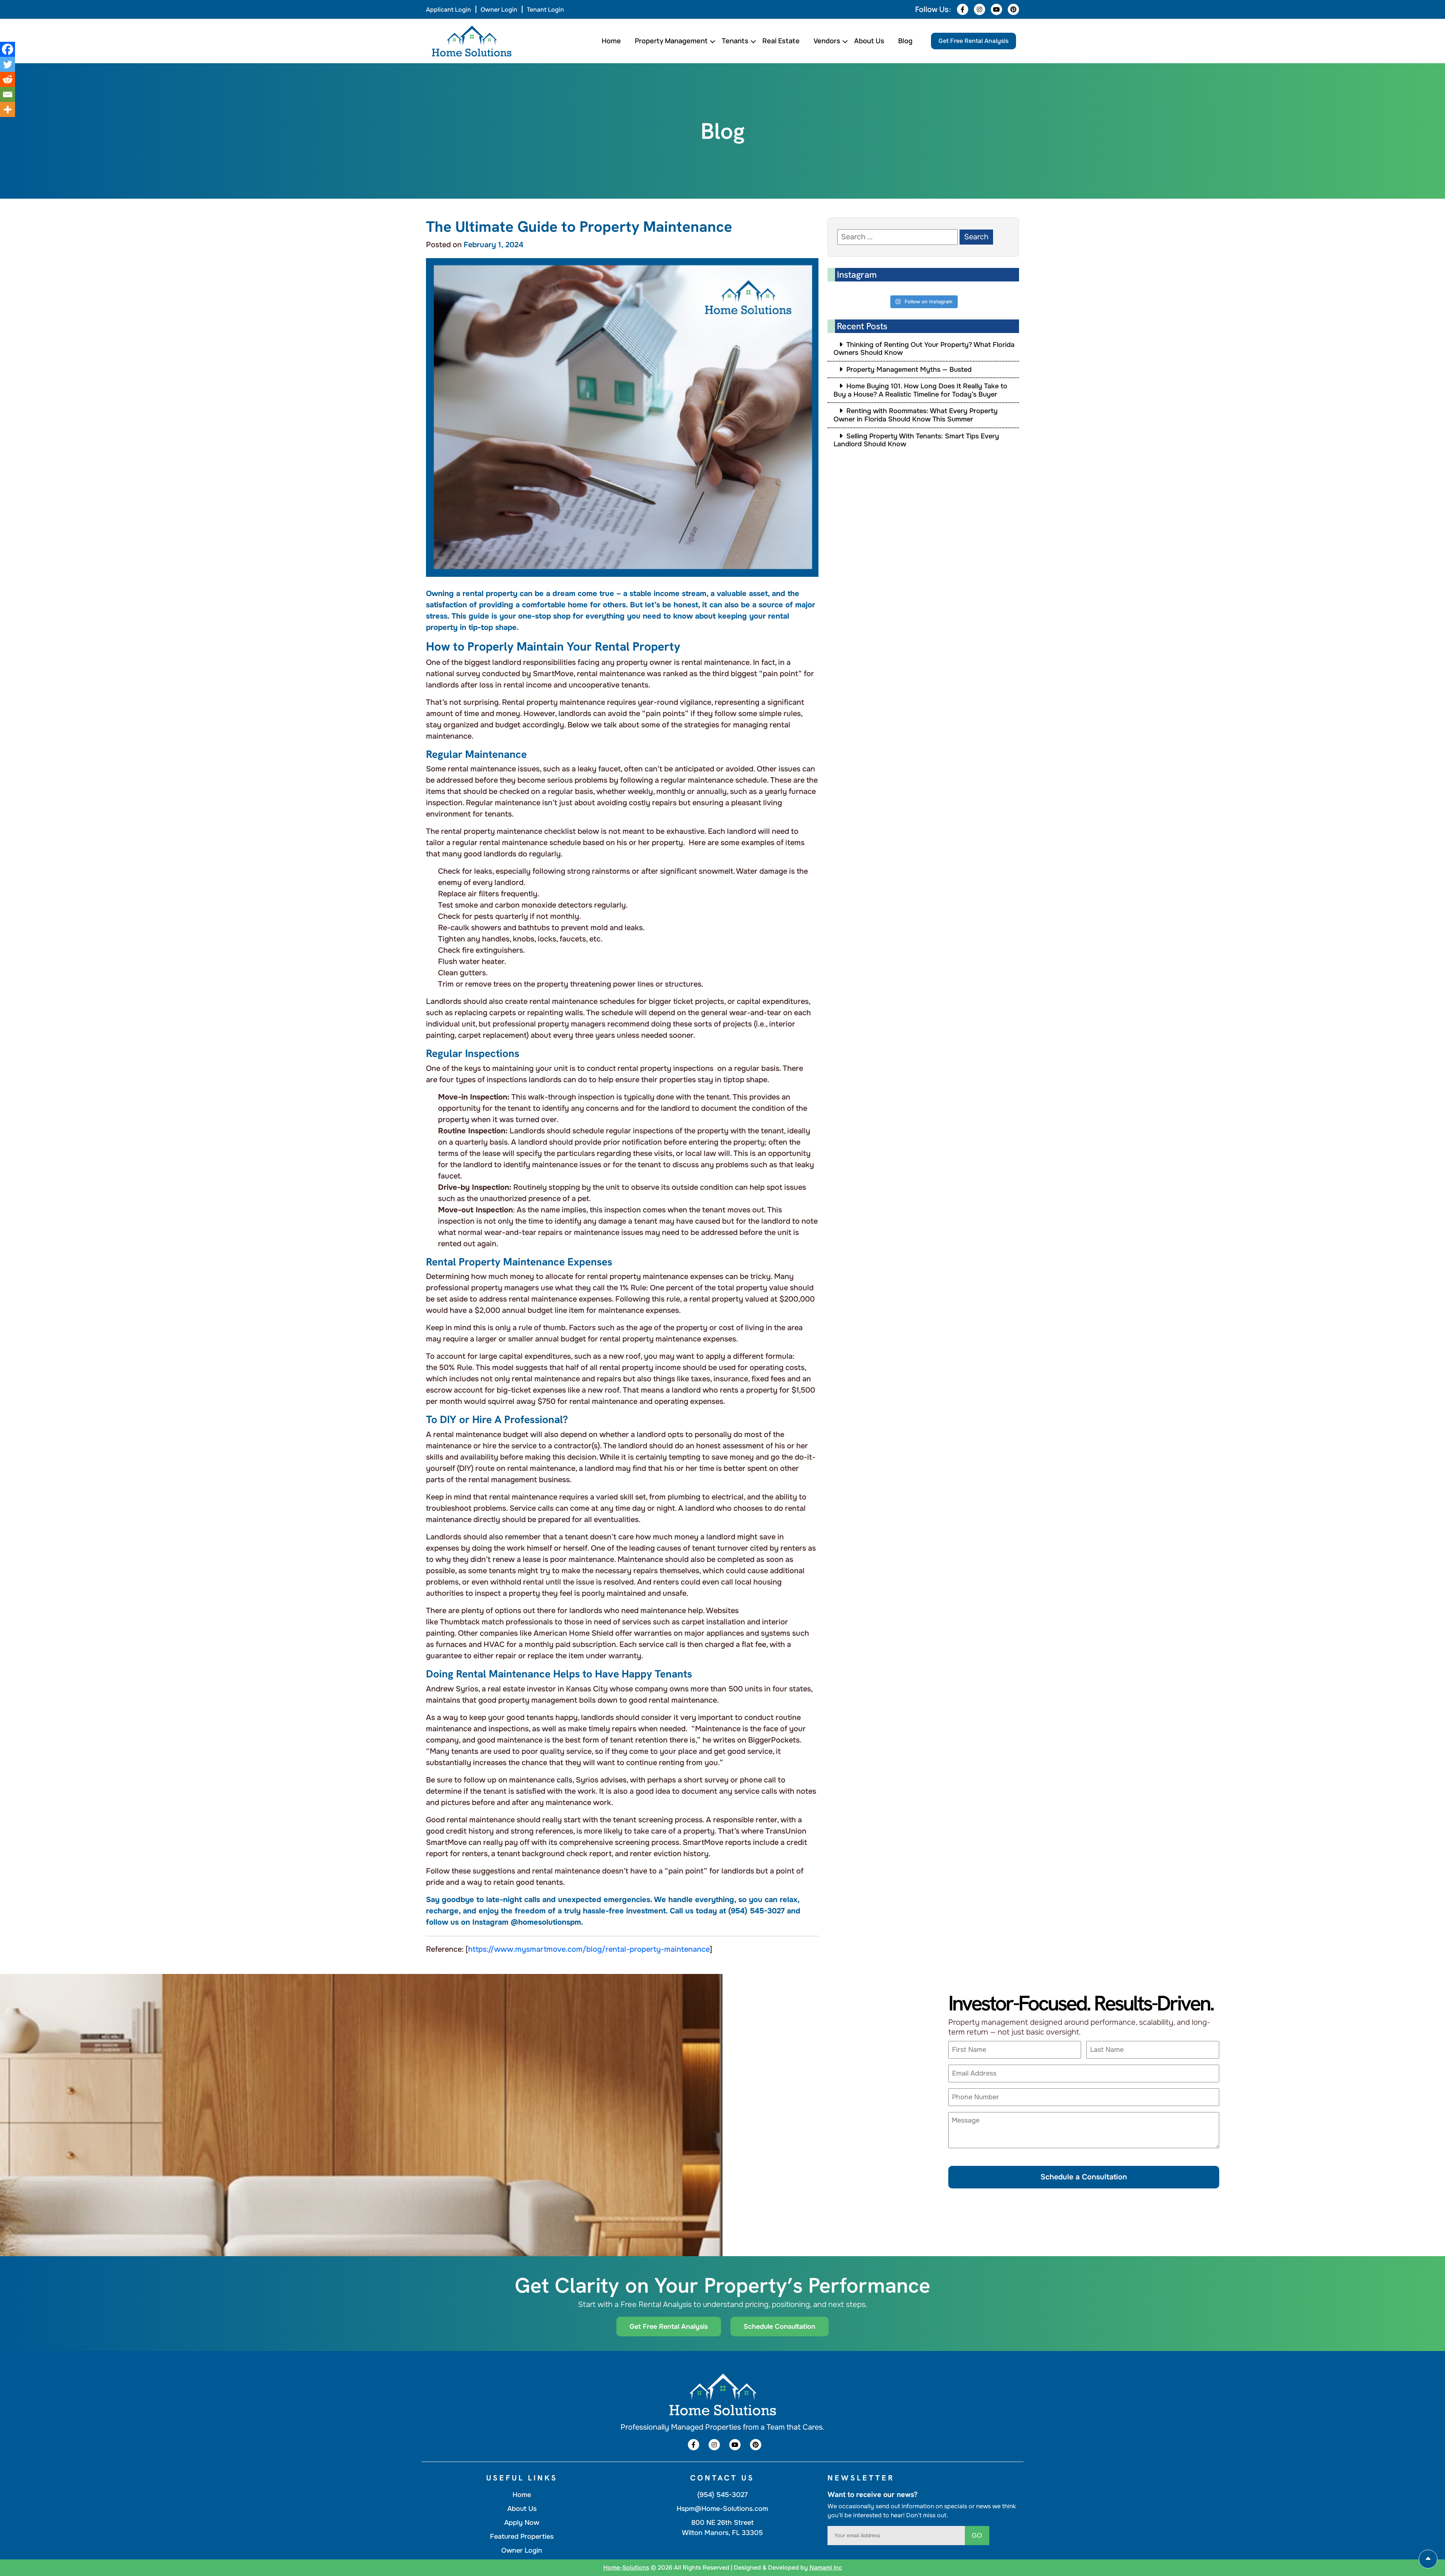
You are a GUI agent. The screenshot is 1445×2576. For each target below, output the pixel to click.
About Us (869, 41)
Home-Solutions (626, 2568)
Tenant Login (545, 10)
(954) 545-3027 (756, 1911)
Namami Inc (826, 2568)
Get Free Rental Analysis (973, 41)
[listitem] (622, 1915)
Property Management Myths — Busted (909, 370)
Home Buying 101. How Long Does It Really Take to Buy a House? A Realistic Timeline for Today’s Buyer (920, 390)
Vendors (827, 41)
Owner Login (499, 10)
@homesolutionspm (546, 1922)
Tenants (735, 41)
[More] (8, 109)
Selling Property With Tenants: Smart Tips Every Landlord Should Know (916, 440)
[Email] (8, 94)
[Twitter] (8, 64)
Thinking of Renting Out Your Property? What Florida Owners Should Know (924, 349)
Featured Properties (522, 2536)
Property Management (671, 41)
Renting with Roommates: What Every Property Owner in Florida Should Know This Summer (916, 415)
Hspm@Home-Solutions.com (722, 2509)
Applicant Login (449, 10)
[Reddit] (8, 79)
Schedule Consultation (780, 2327)
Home (611, 41)
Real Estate (781, 41)
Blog (905, 41)
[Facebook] (8, 49)
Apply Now (522, 2523)
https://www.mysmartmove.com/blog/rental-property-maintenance (589, 1949)
